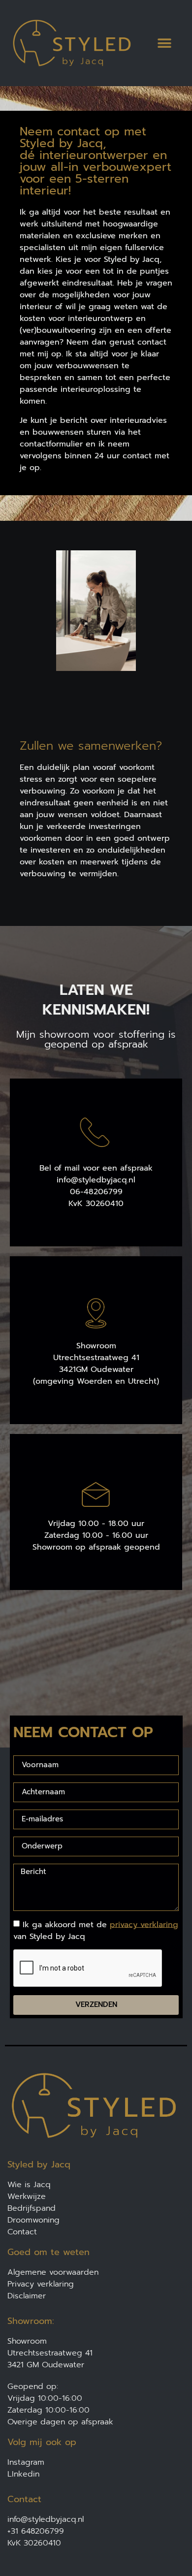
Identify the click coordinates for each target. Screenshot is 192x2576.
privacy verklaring (144, 1924)
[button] (164, 43)
